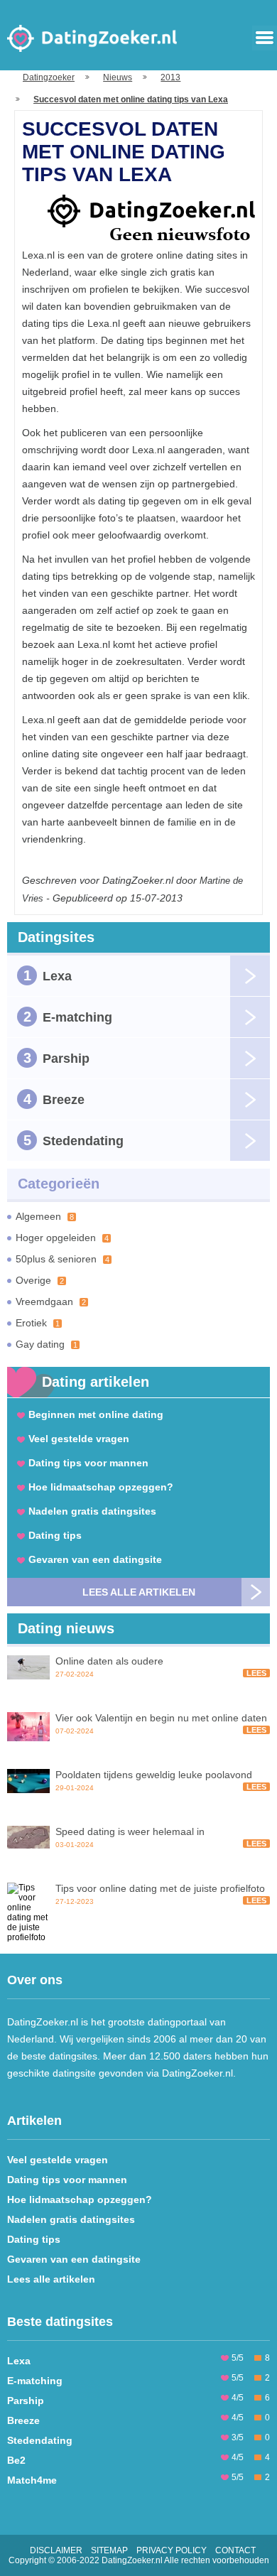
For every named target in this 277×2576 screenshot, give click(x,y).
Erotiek (38, 1323)
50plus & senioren (63, 1259)
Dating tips (55, 1535)
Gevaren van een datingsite (95, 1559)
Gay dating (47, 1344)
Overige (40, 1280)
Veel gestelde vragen (79, 1439)
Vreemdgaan (51, 1301)
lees (256, 1673)
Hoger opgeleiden (62, 1238)
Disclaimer (56, 2550)
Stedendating (74, 1140)
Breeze (54, 1099)
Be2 (16, 2460)
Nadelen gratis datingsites (92, 1511)
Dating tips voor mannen (88, 1463)
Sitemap (109, 2550)
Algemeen (45, 1216)
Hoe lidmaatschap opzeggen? (101, 1487)
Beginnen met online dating (96, 1414)
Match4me (32, 2480)
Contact (235, 2550)
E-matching (68, 1017)
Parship (57, 1058)
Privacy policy (172, 2550)
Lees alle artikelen (139, 1592)
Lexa (48, 975)
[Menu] (265, 38)
